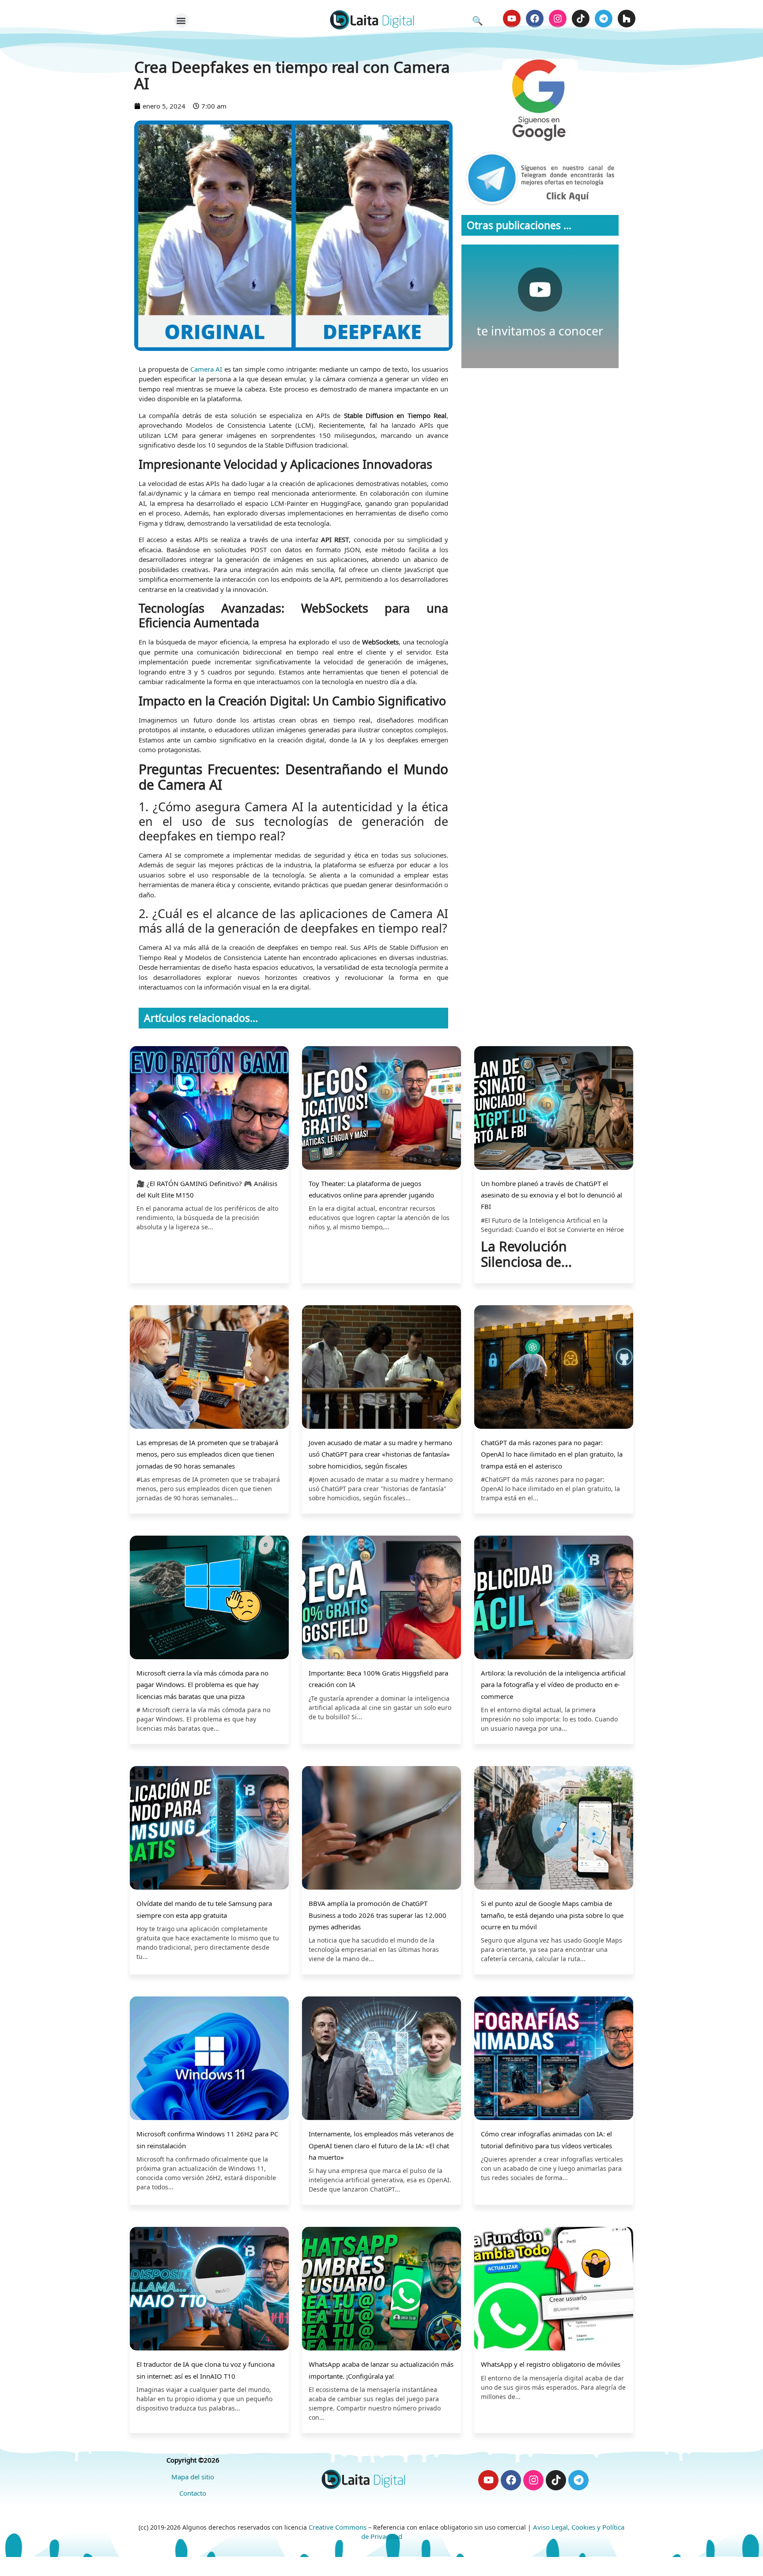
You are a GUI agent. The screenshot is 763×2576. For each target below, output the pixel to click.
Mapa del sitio (193, 2477)
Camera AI (206, 369)
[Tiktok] (581, 19)
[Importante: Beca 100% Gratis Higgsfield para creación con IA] (381, 1599)
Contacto (193, 2493)
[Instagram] (558, 19)
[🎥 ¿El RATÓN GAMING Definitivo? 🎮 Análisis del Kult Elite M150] (209, 1109)
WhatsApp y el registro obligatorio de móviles (551, 2364)
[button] (181, 21)
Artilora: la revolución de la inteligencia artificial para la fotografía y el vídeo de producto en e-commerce (553, 1685)
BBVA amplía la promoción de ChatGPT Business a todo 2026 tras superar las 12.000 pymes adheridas (378, 1915)
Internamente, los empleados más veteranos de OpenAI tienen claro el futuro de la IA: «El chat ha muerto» (381, 2145)
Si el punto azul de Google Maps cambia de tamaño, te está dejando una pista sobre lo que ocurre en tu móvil (552, 1915)
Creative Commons (338, 2527)
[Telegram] (604, 19)
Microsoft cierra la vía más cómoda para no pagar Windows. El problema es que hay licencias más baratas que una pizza (202, 1685)
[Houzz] (627, 19)
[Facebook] (535, 19)
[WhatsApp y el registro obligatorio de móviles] (554, 2290)
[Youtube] (512, 19)
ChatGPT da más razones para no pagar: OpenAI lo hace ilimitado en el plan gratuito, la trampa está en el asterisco (552, 1454)
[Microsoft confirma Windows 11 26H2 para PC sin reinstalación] (209, 2059)
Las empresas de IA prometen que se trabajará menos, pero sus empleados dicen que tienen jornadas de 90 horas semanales (207, 1454)
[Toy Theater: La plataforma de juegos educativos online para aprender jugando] (381, 1109)
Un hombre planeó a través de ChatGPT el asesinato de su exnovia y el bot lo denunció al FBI (551, 1195)
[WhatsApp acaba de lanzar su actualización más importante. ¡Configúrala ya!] (381, 2290)
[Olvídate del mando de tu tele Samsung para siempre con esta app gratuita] (209, 1829)
